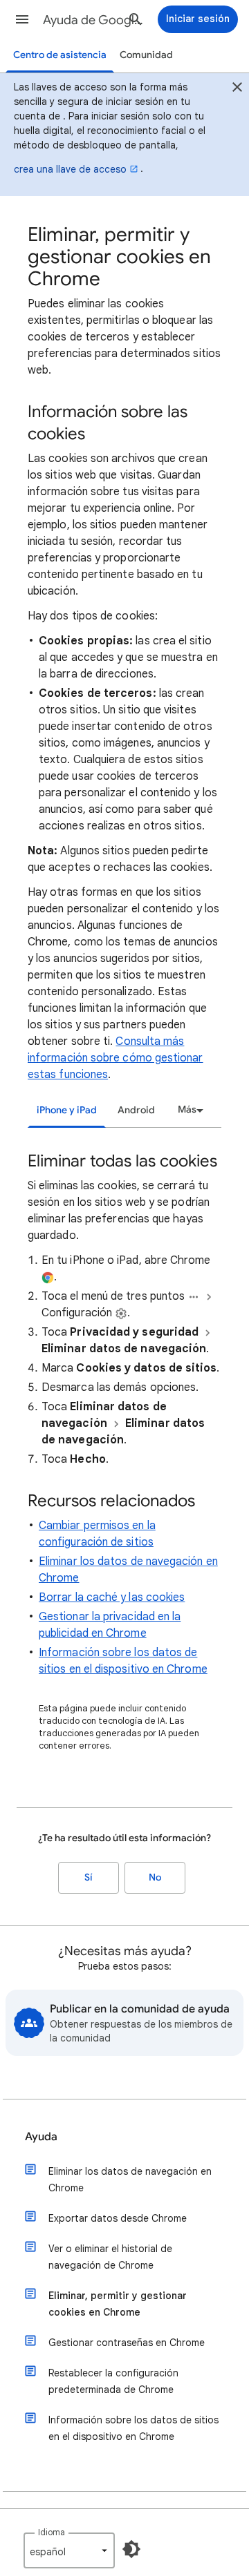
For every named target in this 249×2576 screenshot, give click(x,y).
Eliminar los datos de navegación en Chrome (130, 2180)
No (155, 1877)
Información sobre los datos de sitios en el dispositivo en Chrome (133, 2428)
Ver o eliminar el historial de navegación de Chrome (110, 2257)
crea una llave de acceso (70, 169)
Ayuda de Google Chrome (94, 20)
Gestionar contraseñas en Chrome (127, 2343)
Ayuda (41, 2137)
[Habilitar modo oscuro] (131, 2549)
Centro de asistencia (60, 55)
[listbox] (188, 1110)
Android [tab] (136, 1110)
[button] (22, 19)
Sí (89, 1877)
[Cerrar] (237, 89)
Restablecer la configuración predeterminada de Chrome (113, 2381)
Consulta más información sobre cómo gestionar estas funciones (116, 1058)
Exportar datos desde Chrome (118, 2218)
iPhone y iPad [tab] (67, 1110)
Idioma (52, 2532)
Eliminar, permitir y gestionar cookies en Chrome (118, 2304)
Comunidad (146, 55)
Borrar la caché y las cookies (112, 1597)
